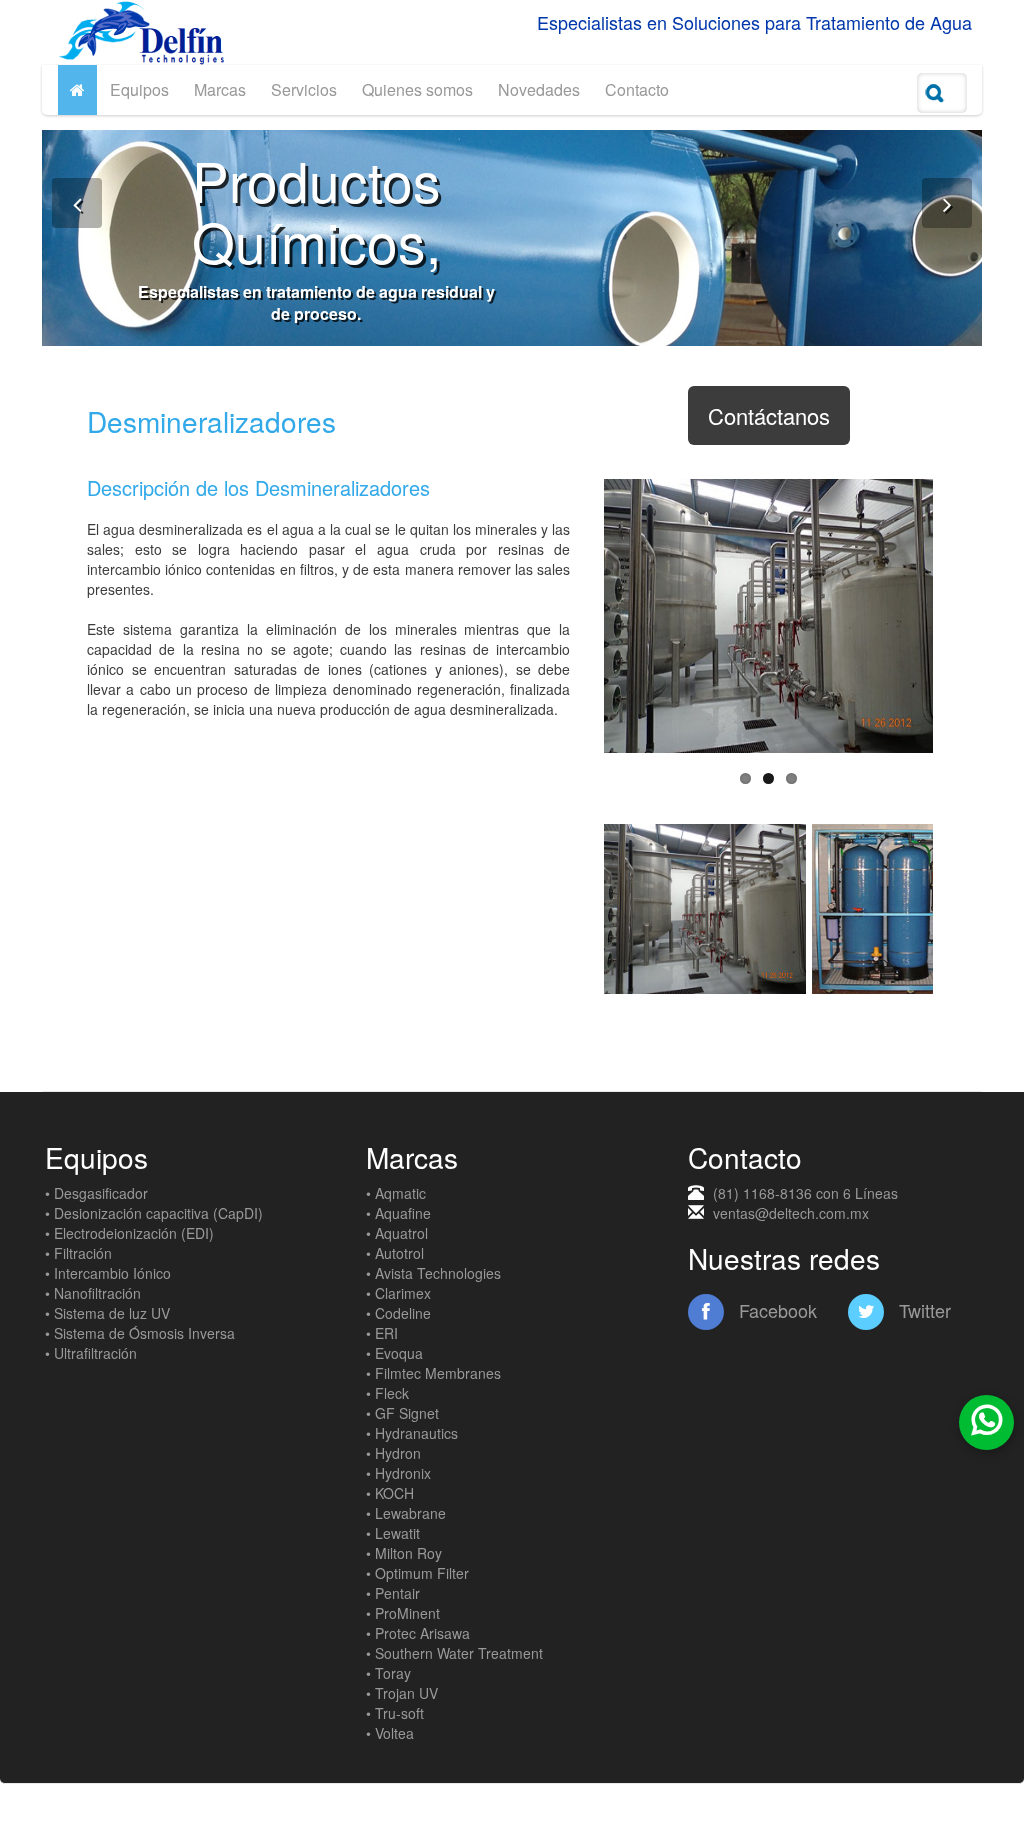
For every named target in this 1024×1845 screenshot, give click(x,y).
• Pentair (393, 1593)
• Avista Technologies (433, 1273)
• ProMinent (403, 1613)
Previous (574, 616)
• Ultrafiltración (91, 1353)
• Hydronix (398, 1473)
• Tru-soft (395, 1713)
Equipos (139, 89)
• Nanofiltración (93, 1293)
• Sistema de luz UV (107, 1313)
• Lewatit (393, 1533)
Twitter (922, 1310)
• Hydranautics (412, 1433)
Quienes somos (417, 89)
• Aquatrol (397, 1233)
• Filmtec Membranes (433, 1373)
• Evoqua (394, 1353)
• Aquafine (398, 1213)
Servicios (304, 89)
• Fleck (387, 1393)
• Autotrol (395, 1253)
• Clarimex (398, 1293)
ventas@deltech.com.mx (791, 1213)
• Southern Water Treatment (454, 1653)
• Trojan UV (402, 1693)
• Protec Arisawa (418, 1633)
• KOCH (390, 1493)
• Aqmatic (396, 1193)
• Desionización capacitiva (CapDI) (154, 1213)
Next (963, 616)
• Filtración (78, 1253)
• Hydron (393, 1453)
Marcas (220, 89)
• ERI (382, 1333)
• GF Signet (402, 1413)
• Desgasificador (96, 1193)
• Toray (388, 1673)
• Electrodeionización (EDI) (129, 1233)
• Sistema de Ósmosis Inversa (140, 1333)
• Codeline (398, 1313)
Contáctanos (769, 415)
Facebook (775, 1310)
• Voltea (390, 1733)
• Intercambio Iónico (108, 1273)
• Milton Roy (404, 1553)
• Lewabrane (406, 1513)
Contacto (637, 89)
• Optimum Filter (417, 1573)
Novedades (539, 89)
